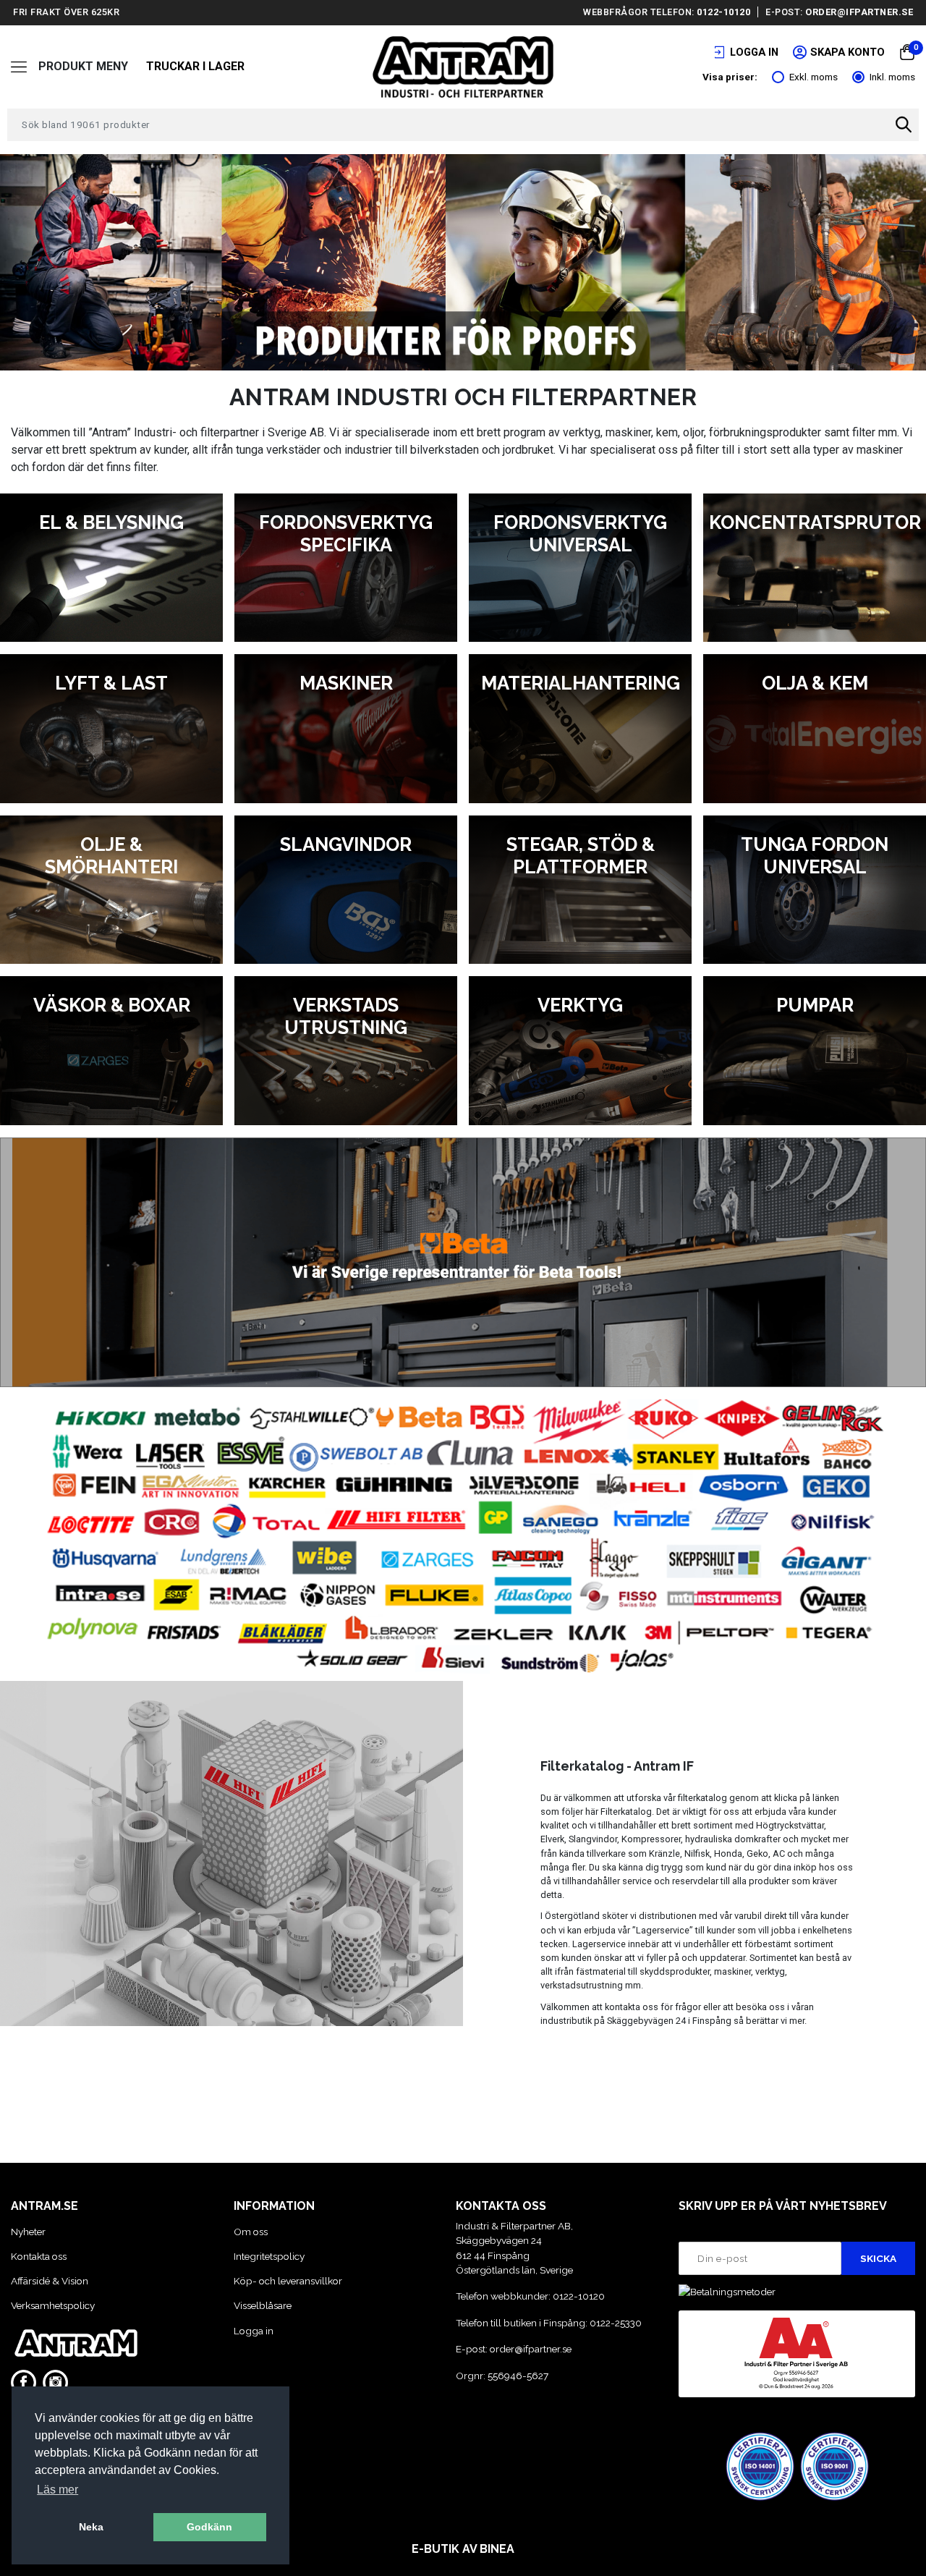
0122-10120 (723, 12)
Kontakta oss (39, 2256)
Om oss (251, 2232)
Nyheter (28, 2232)
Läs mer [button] (58, 2490)
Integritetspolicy (269, 2256)
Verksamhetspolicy (53, 2305)
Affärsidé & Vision (50, 2281)
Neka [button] (91, 2527)
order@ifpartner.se (859, 12)
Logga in (254, 2331)
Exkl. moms (814, 77)
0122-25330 (616, 2323)
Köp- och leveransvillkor (288, 2281)
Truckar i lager (195, 66)
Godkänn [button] (209, 2527)
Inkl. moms (892, 77)
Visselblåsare (263, 2305)
